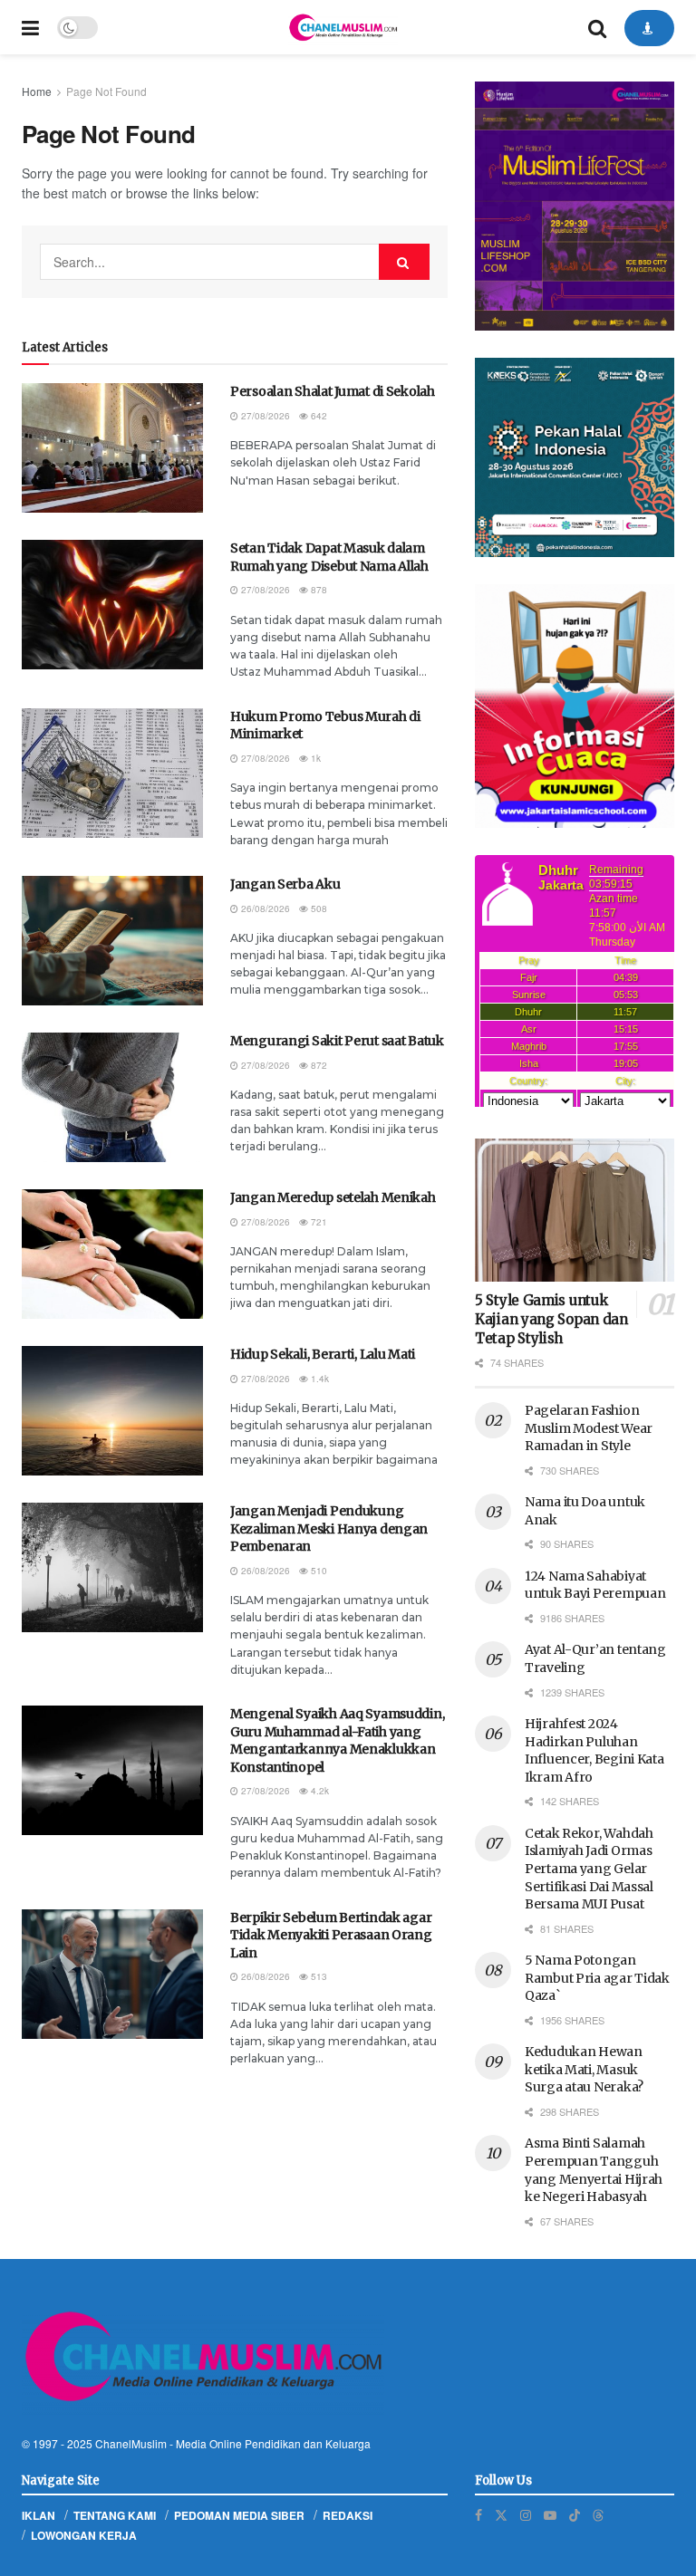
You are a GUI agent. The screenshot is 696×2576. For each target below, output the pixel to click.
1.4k (319, 1379)
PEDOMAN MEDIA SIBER (239, 2515)
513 (318, 1976)
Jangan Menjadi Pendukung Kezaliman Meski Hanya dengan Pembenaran (329, 1528)
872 (318, 1065)
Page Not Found (106, 91)
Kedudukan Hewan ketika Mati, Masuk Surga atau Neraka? (584, 2069)
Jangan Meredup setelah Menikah (333, 1197)
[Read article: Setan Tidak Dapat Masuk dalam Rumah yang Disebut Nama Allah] (112, 605)
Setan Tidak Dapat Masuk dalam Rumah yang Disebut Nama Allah (329, 557)
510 (318, 1571)
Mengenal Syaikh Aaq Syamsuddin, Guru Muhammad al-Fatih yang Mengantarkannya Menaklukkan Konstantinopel (337, 1740)
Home (37, 91)
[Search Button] (597, 27)
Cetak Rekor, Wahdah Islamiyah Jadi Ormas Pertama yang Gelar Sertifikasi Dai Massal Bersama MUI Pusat (589, 1869)
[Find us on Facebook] (478, 2515)
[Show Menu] (30, 27)
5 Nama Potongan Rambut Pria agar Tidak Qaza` (597, 1978)
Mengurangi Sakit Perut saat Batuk (337, 1041)
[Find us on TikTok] (575, 2514)
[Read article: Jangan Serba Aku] (112, 941)
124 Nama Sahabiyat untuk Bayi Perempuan (595, 1585)
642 (318, 416)
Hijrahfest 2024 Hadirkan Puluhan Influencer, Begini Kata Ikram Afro (594, 1750)
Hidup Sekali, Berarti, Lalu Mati (323, 1354)
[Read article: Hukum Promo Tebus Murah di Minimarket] (112, 773)
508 (318, 908)
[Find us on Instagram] (526, 2515)
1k (314, 758)
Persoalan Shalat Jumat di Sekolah (333, 391)
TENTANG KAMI (115, 2515)
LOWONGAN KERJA (84, 2535)
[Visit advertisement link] (575, 206)
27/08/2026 (264, 416)
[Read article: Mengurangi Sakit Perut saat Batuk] (112, 1097)
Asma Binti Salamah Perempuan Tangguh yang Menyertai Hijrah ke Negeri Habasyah (594, 2170)
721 (318, 1222)
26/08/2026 (264, 908)
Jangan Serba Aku (285, 884)
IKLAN (39, 2515)
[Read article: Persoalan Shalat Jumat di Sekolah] (112, 448)
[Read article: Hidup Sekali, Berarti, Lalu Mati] (112, 1411)
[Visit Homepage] (343, 27)
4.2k (319, 1791)
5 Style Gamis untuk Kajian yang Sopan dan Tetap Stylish (551, 1319)
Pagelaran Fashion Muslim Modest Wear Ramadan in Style (589, 1428)
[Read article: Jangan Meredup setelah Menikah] (112, 1254)
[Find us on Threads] (598, 2514)
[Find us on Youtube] (550, 2515)
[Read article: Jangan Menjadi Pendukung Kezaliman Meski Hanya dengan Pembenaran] (112, 1567)
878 (318, 590)
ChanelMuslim (131, 2443)
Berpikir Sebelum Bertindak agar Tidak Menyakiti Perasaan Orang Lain (331, 1935)
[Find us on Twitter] (501, 2515)
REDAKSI (348, 2515)
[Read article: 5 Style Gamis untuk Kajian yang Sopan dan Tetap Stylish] (575, 1210)
